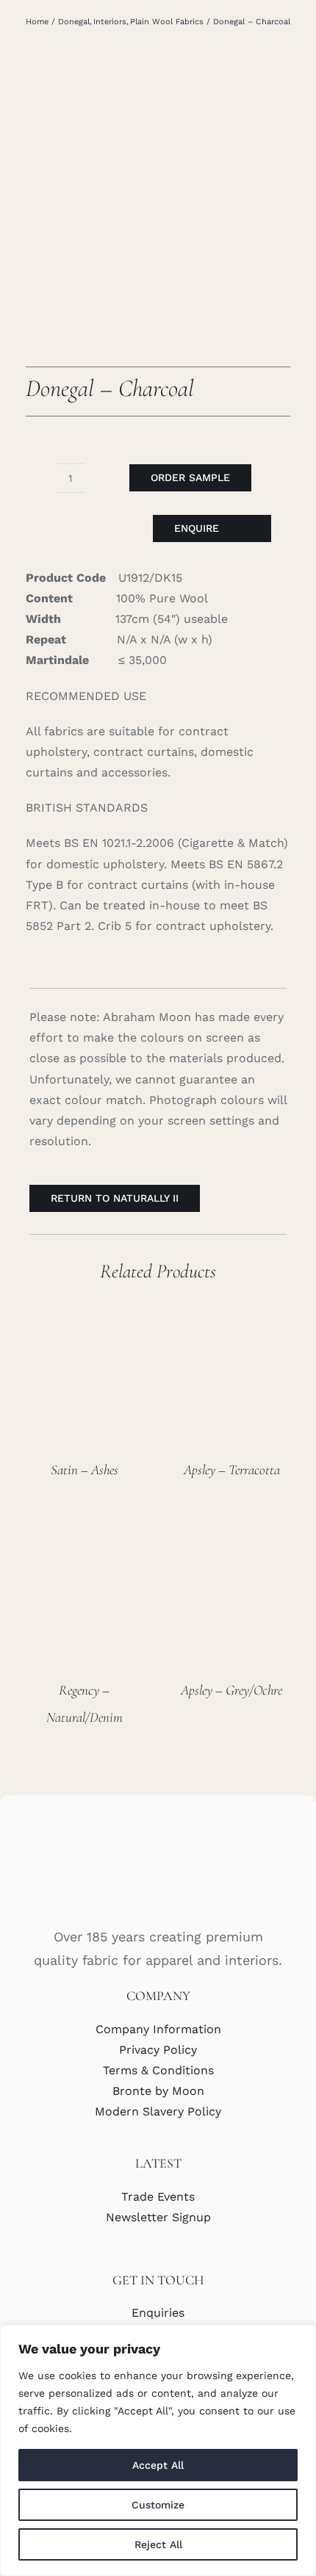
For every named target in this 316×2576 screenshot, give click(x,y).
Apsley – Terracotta (232, 1469)
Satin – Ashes (85, 1469)
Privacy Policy (158, 2050)
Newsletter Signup (158, 2217)
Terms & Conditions (158, 2070)
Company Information (158, 2029)
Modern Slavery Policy (158, 2111)
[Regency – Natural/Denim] (85, 1530)
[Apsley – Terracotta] (231, 1310)
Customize (158, 2505)
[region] (158, 2450)
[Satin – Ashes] (85, 1310)
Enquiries (158, 2313)
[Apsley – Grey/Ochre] (231, 1530)
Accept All (158, 2465)
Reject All (158, 2544)
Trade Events (158, 2197)
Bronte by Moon (158, 2091)
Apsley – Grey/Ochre (231, 1690)
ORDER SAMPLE (190, 477)
